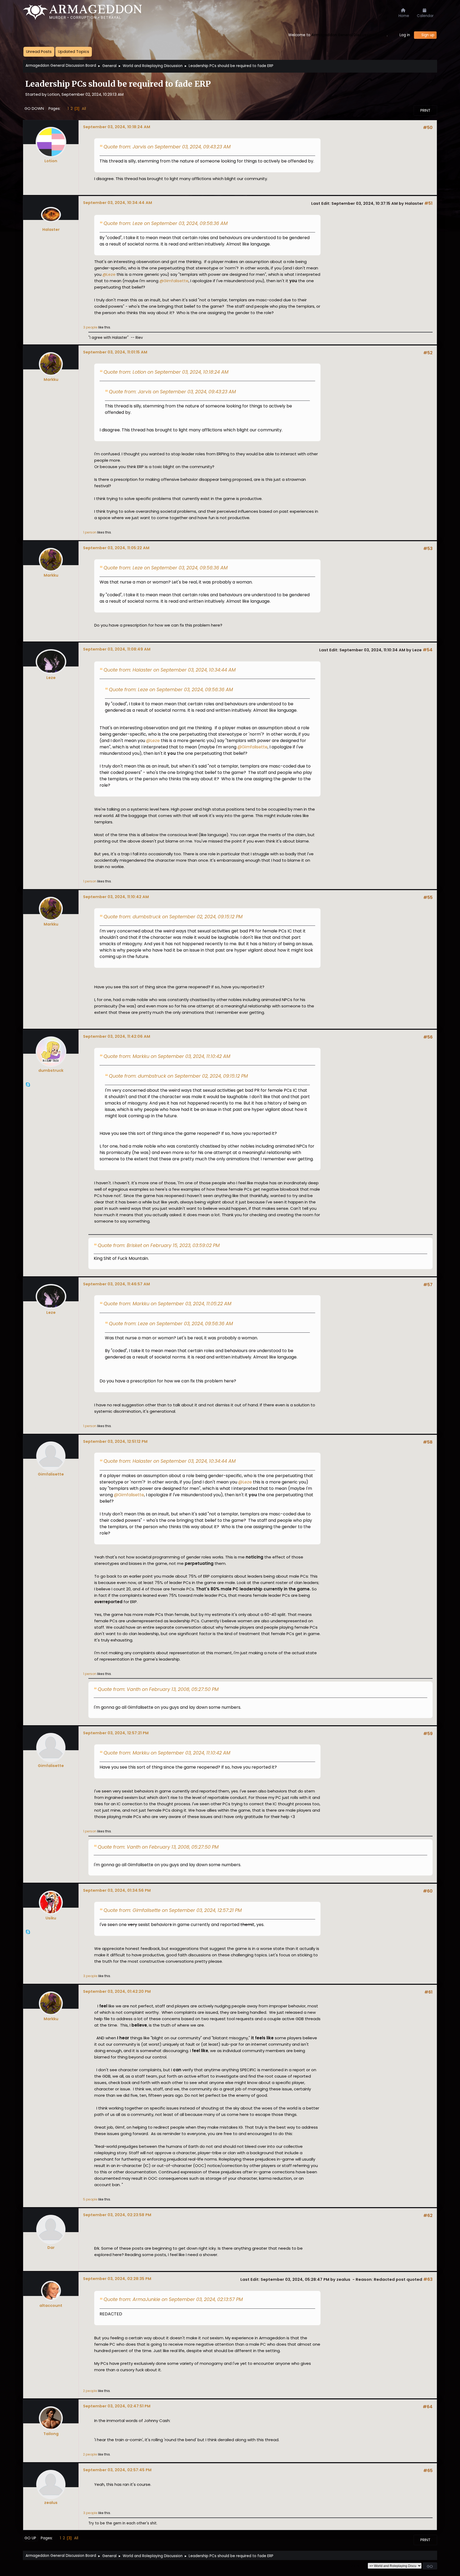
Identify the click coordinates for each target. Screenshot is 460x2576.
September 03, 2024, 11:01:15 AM (115, 352)
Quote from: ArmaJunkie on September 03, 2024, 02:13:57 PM (173, 2299)
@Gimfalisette (174, 281)
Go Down (34, 109)
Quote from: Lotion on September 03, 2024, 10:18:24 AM (166, 372)
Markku (51, 380)
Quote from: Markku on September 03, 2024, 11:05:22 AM (167, 1304)
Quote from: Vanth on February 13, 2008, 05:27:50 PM (158, 1689)
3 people (90, 327)
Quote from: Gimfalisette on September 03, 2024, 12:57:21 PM (173, 1910)
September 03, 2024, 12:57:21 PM (116, 1733)
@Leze (109, 274)
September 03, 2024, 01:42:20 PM (117, 1991)
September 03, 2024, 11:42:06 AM (117, 1036)
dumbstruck (51, 1070)
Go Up (30, 2538)
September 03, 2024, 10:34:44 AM (118, 203)
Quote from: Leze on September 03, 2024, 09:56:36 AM (166, 223)
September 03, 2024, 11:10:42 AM (116, 897)
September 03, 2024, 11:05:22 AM (116, 548)
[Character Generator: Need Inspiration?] (28, 1091)
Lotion (51, 161)
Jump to (358, 2566)
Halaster (51, 230)
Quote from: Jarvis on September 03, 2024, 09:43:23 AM (167, 147)
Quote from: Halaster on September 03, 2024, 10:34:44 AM (170, 670)
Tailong (51, 2434)
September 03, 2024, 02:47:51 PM (117, 2406)
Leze (51, 678)
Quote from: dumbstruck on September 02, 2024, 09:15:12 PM (173, 917)
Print (425, 110)
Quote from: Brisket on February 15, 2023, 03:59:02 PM (159, 1245)
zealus (51, 2503)
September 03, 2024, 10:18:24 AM (117, 127)
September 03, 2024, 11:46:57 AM (116, 1284)
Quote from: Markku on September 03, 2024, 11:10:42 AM (167, 1056)
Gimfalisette (51, 1474)
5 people (90, 2199)
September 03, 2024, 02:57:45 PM (117, 2470)
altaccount (51, 2306)
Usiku (51, 1918)
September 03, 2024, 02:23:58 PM (117, 2215)
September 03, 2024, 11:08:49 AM (117, 649)
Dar (51, 2248)
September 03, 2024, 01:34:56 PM (117, 1890)
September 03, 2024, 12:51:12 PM (115, 1441)
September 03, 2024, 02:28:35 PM (117, 2279)
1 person (90, 532)
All (84, 108)
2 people (90, 2391)
